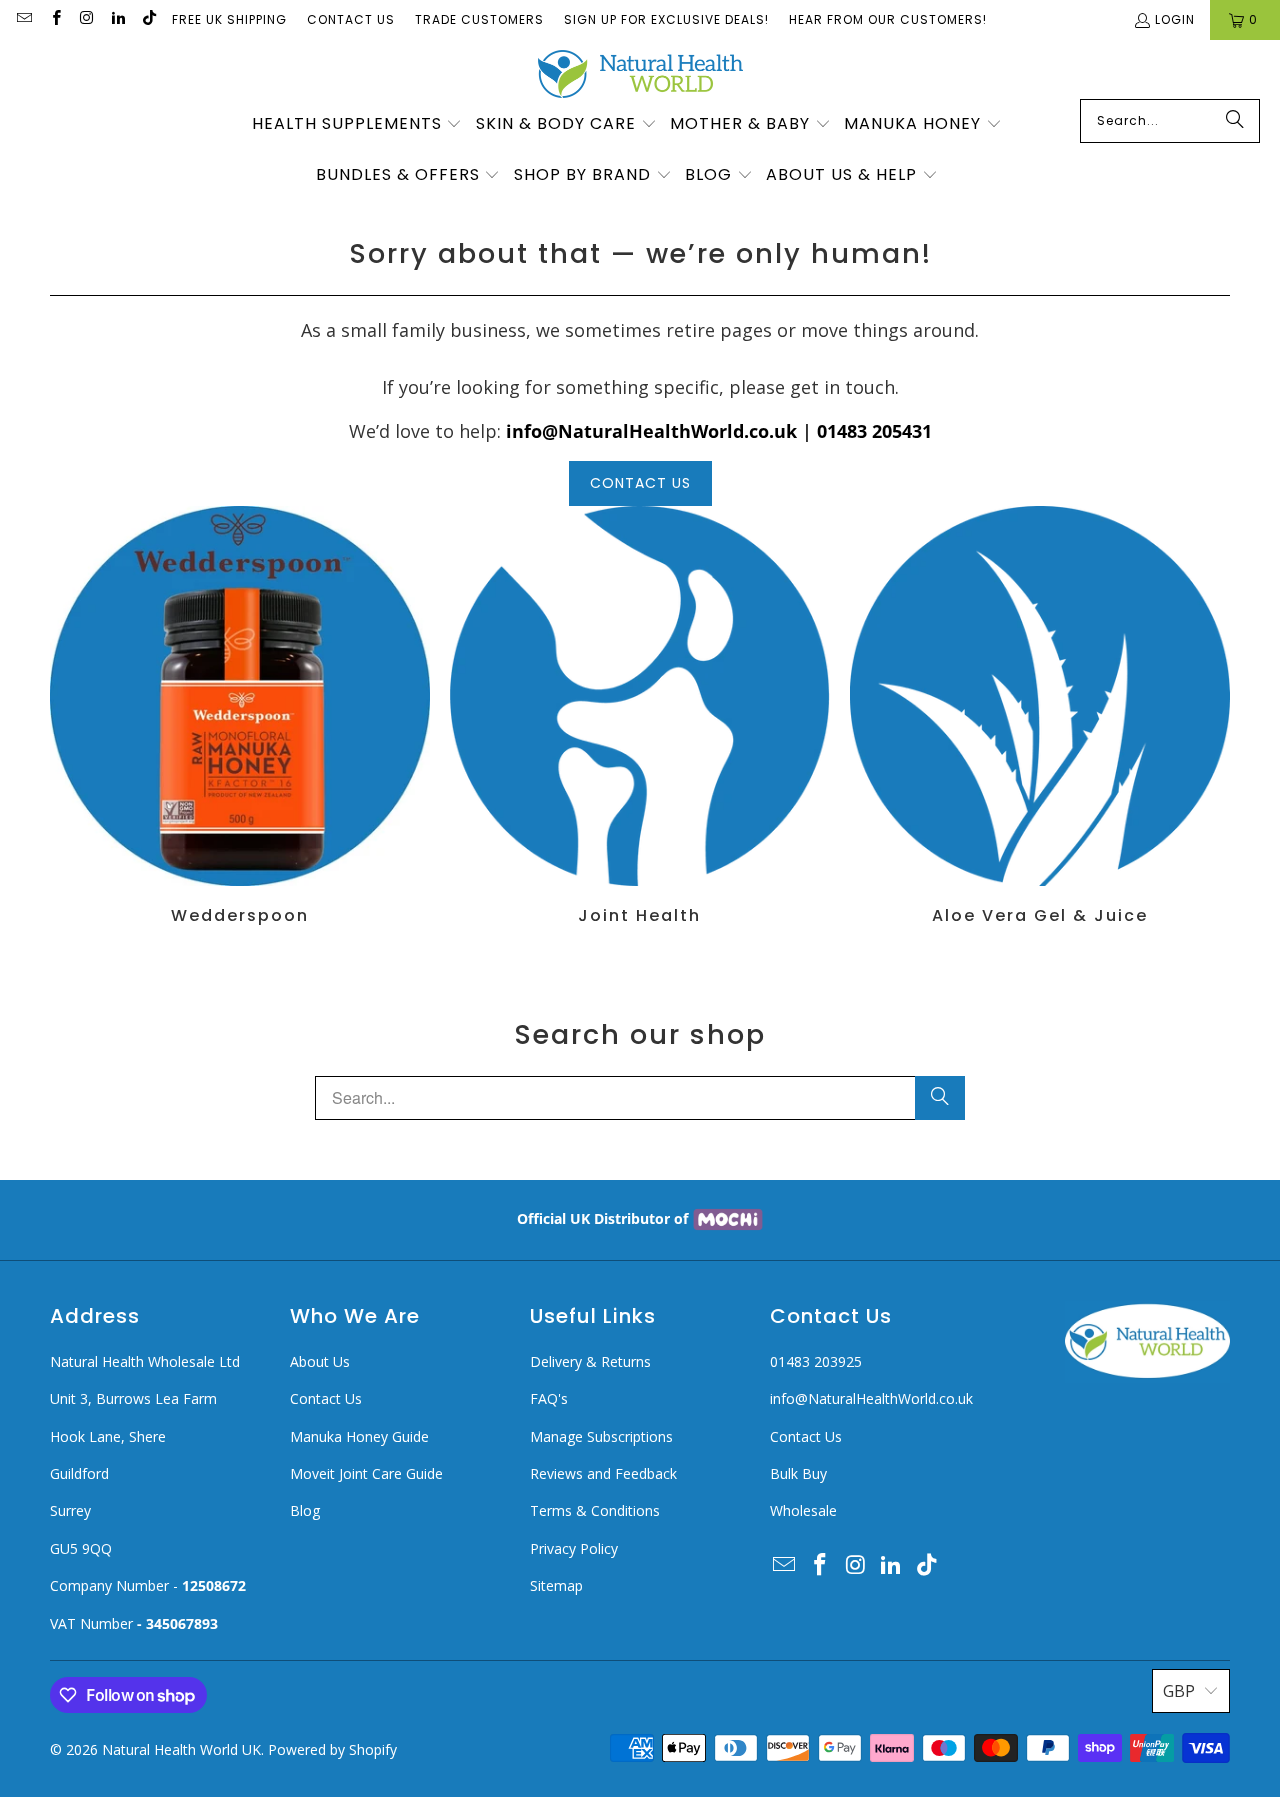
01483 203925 (816, 1361)
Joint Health (640, 715)
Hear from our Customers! (888, 19)
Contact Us (351, 19)
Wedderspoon (240, 715)
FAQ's (549, 1398)
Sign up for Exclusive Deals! (666, 19)
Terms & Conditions (595, 1510)
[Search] (1235, 121)
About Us (320, 1361)
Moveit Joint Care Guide (366, 1473)
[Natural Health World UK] (640, 74)
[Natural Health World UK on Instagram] (86, 19)
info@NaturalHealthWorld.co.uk (871, 1398)
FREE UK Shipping (229, 19)
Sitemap (556, 1585)
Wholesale (803, 1510)
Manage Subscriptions (601, 1436)
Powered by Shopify (332, 1749)
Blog (305, 1510)
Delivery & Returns (590, 1361)
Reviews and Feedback (603, 1473)
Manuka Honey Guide (359, 1436)
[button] (357, 125)
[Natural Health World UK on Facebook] (54, 19)
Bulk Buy (798, 1473)
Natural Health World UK (181, 1749)
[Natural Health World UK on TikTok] (148, 19)
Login (1175, 19)
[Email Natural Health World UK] (23, 19)
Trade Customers (479, 19)
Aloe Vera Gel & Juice (1040, 715)
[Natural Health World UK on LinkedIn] (117, 19)
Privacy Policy (574, 1548)
